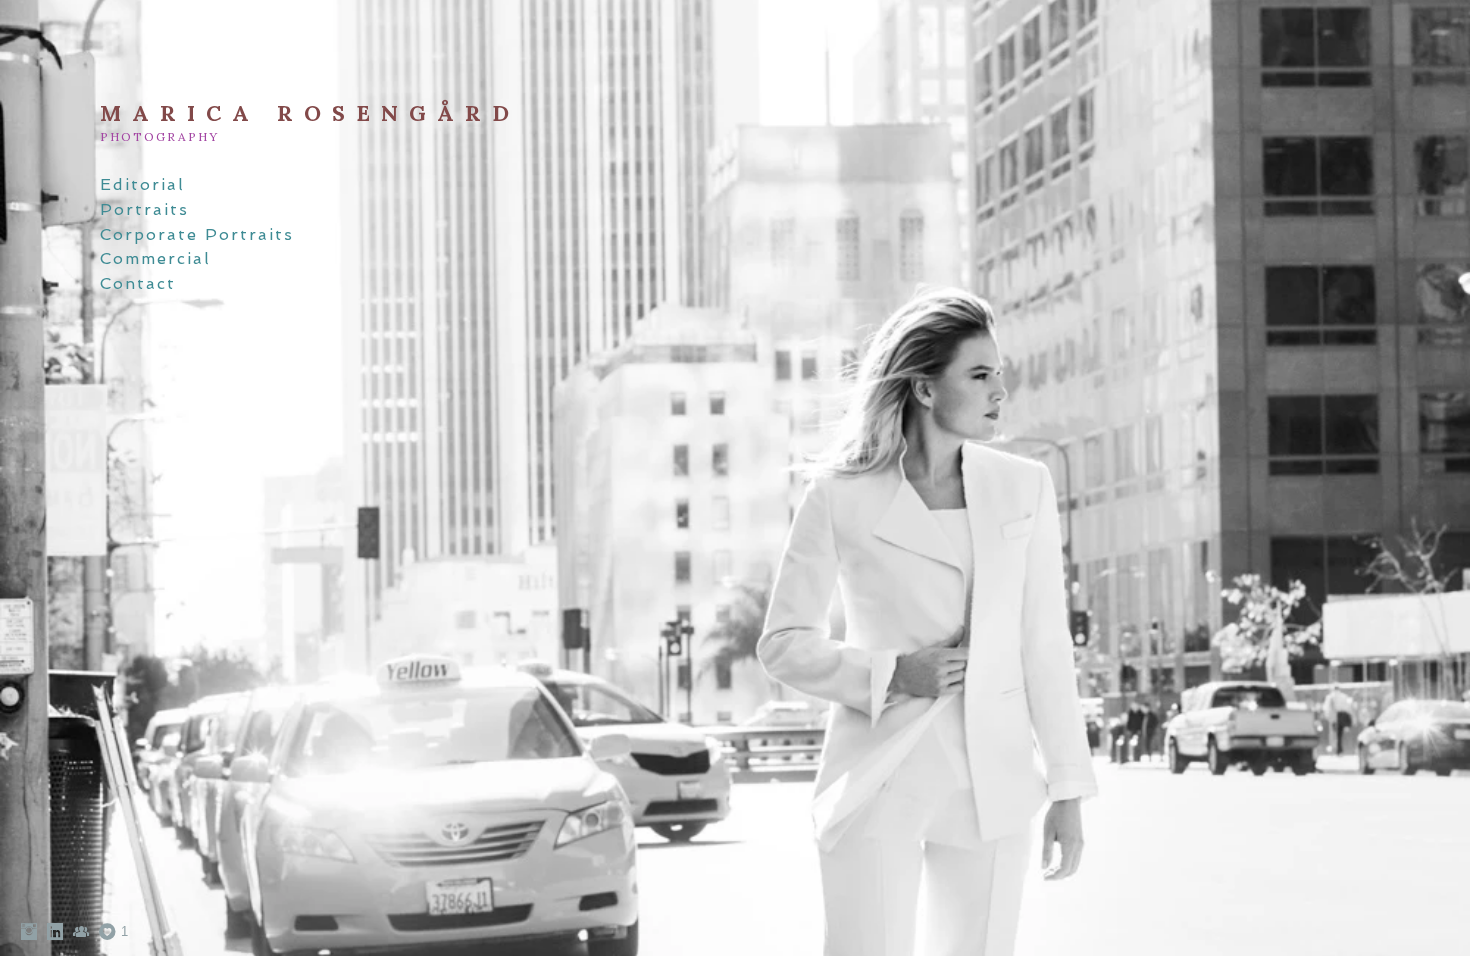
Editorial (142, 184)
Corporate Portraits (197, 234)
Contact (138, 283)
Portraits (144, 209)
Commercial (155, 258)
